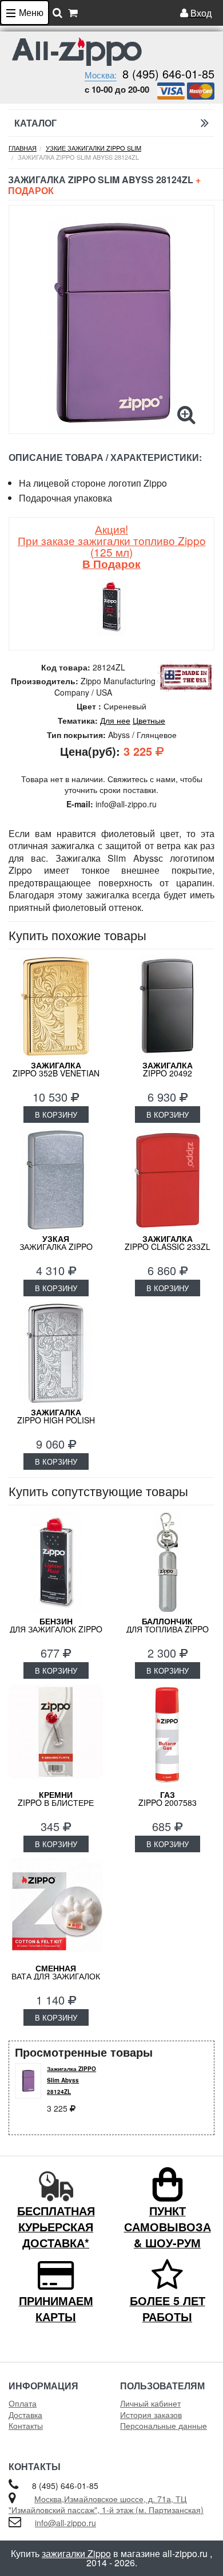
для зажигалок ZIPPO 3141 (56, 1629)
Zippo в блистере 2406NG (56, 1802)
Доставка (25, 2415)
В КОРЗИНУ (56, 1115)
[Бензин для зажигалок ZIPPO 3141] (56, 1563)
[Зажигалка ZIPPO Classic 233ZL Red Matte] (167, 1180)
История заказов (151, 2415)
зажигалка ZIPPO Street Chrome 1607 (56, 1246)
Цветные (149, 720)
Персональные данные (164, 2425)
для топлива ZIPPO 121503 (168, 1629)
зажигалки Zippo (76, 2553)
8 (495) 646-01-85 (168, 74)
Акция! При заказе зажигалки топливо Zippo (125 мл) (112, 546)
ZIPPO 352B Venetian (56, 1069)
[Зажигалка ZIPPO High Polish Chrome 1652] (56, 1354)
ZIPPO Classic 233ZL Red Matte (168, 1246)
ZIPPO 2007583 (168, 1798)
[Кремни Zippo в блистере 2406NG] (56, 1736)
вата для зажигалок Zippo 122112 (56, 1976)
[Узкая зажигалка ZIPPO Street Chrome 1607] (56, 1180)
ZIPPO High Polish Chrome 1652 (56, 1420)
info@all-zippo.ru (65, 2523)
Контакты (26, 2425)
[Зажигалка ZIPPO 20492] (167, 1007)
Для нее (115, 720)
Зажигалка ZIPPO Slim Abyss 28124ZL (71, 2080)
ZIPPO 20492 (168, 1069)
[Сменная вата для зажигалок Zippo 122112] (56, 1910)
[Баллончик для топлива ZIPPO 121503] (167, 1563)
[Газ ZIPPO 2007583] (167, 1736)
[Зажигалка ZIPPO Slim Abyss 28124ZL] (111, 323)
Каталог (35, 123)
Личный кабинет (150, 2403)
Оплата (23, 2403)
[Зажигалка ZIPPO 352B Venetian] (56, 1007)
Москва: (101, 75)
